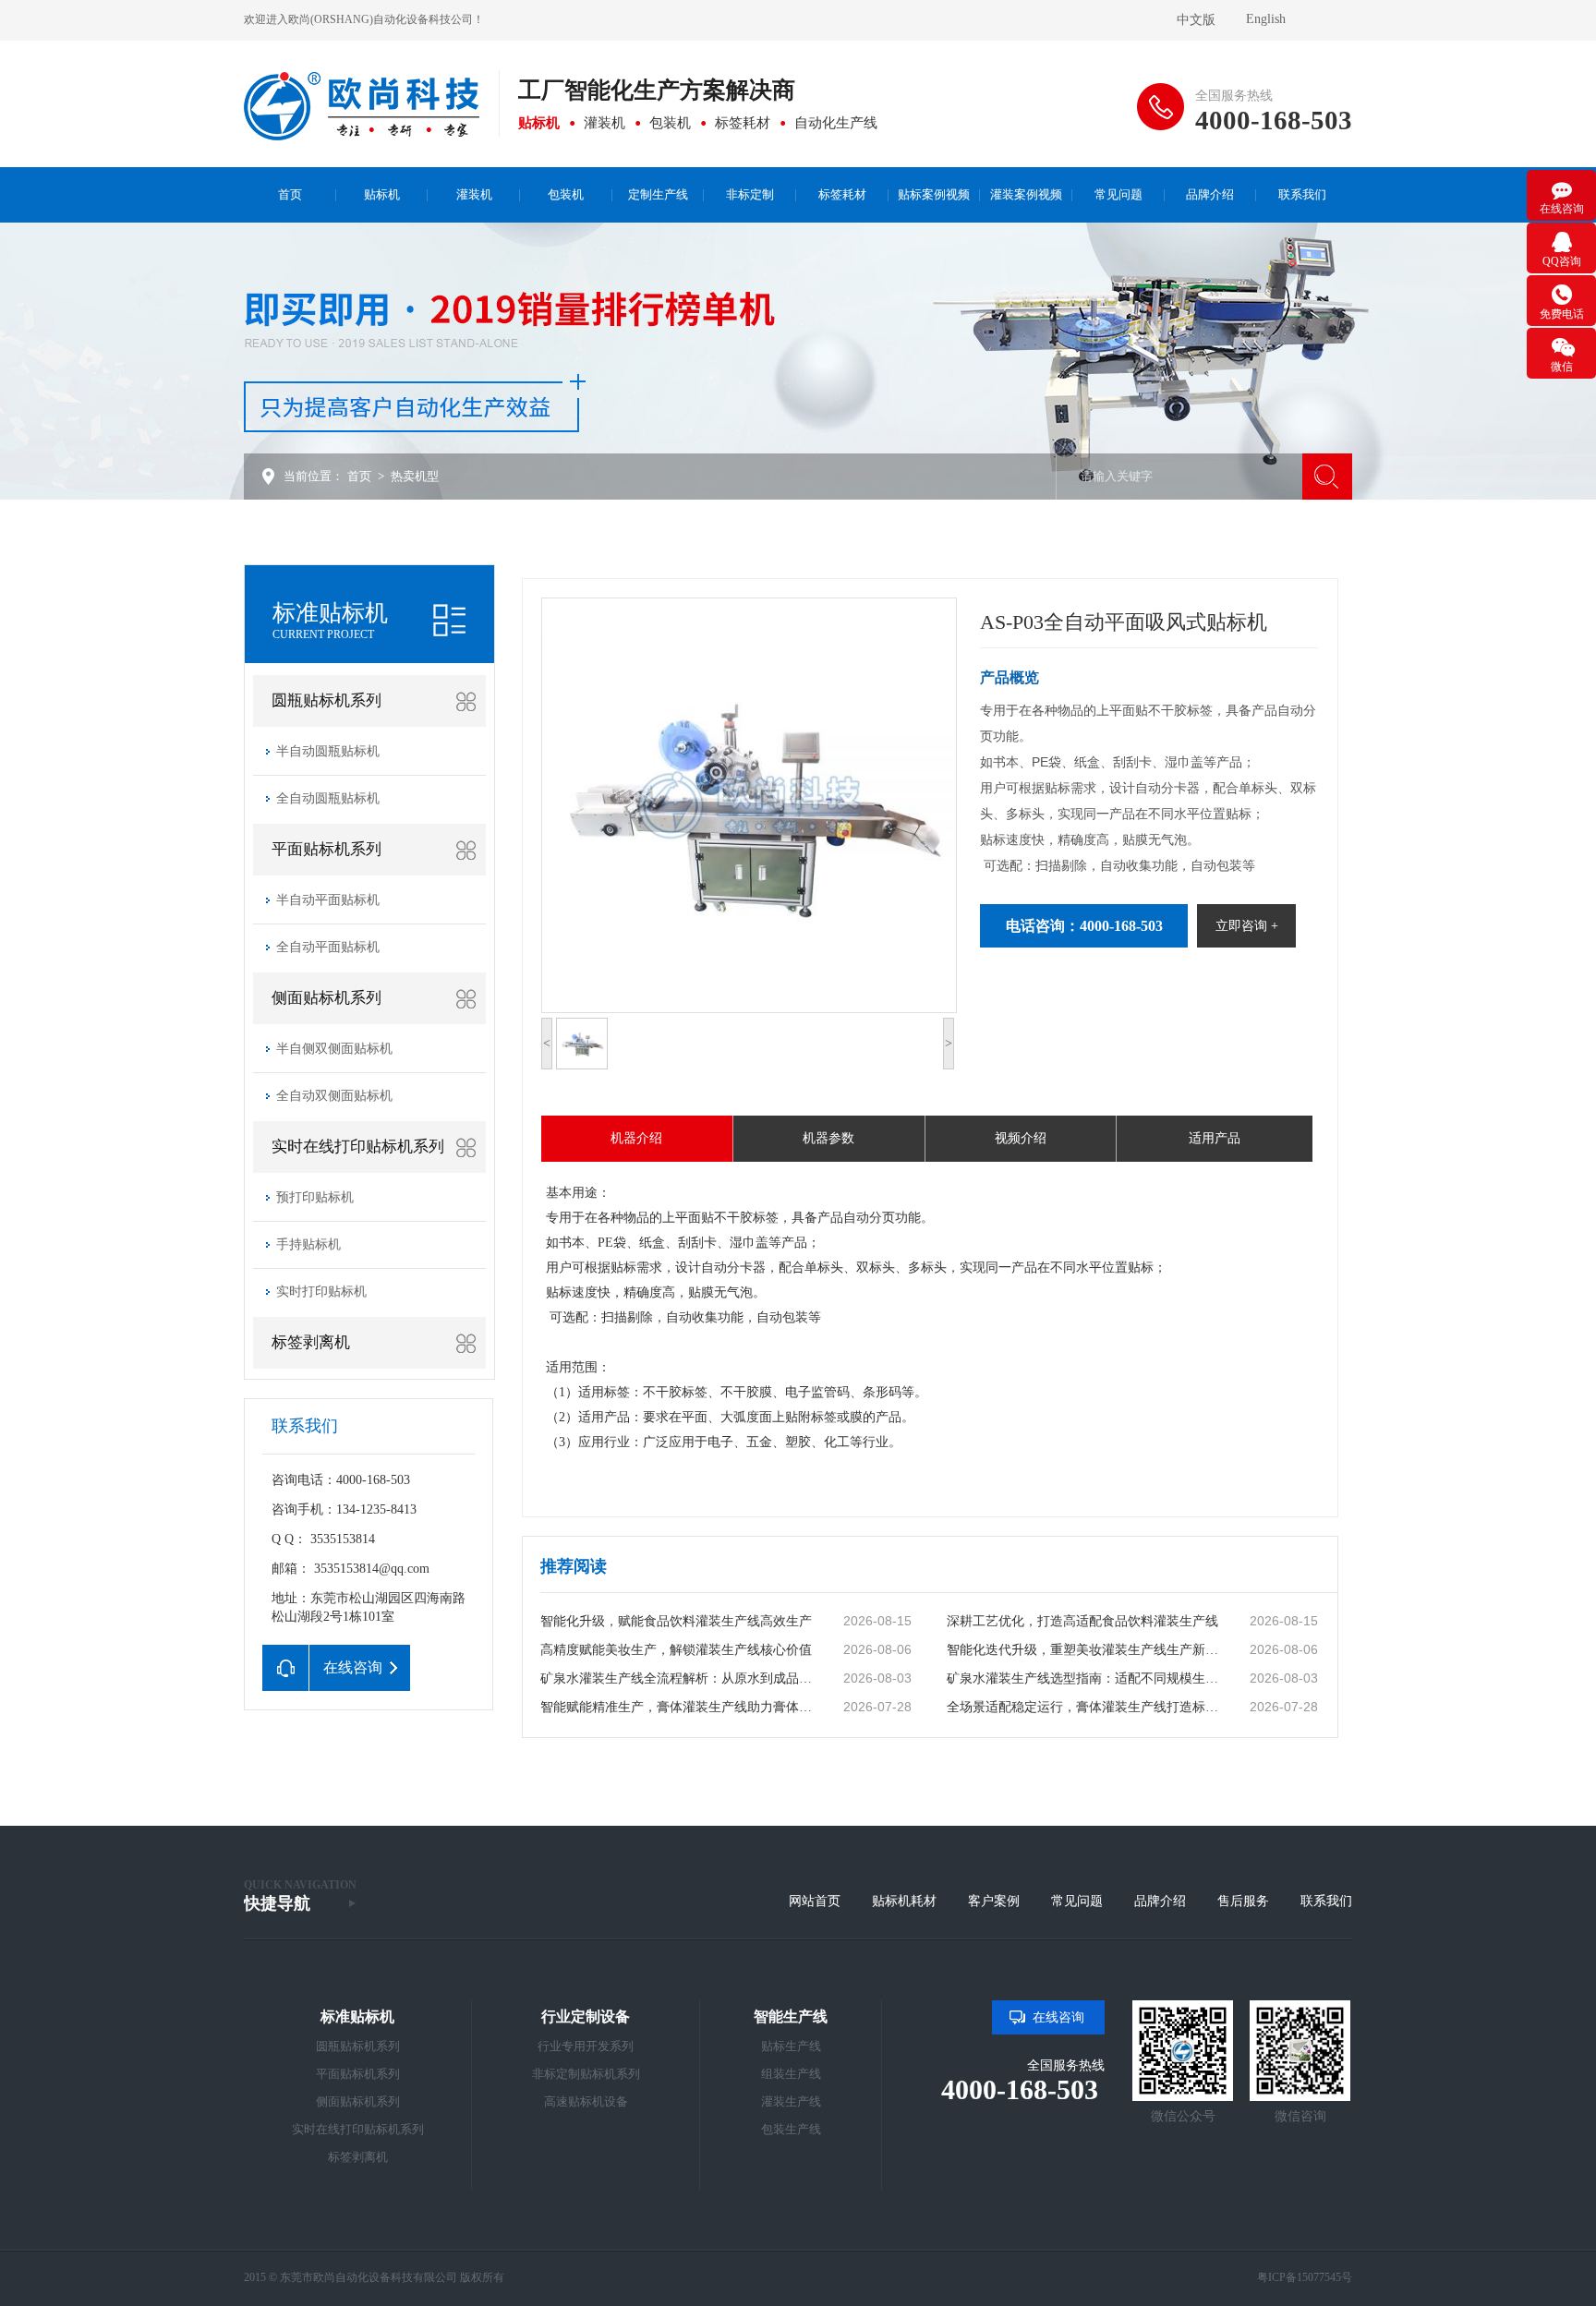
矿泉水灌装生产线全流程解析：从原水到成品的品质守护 (680, 1678)
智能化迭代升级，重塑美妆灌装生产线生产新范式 (1086, 1650)
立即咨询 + (1247, 926)
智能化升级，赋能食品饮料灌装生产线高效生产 (676, 1621)
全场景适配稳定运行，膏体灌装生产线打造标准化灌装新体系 (1086, 1707)
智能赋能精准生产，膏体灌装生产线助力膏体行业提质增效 (680, 1707)
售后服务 (1243, 1901)
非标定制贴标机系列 (586, 2074)
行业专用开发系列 (586, 2046)
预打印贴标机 (315, 1197)
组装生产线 (791, 2074)
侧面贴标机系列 (326, 998)
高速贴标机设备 (586, 2101)
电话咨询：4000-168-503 (1084, 926)
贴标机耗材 (904, 1901)
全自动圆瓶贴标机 (328, 798)
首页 (359, 476)
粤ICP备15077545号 (1305, 2277)
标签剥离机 (311, 1342)
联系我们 (1326, 1901)
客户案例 (994, 1901)
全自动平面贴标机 (328, 947)
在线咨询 (1058, 2017)
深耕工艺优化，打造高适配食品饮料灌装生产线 (1082, 1621)
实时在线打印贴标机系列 (358, 1147)
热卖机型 (415, 476)
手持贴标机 (308, 1244)
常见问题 (1077, 1901)
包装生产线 (791, 2129)
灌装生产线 (791, 2101)
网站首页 (815, 1901)
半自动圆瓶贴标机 (328, 751)
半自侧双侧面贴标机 (334, 1049)
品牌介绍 (1160, 1901)
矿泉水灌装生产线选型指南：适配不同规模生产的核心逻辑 (1086, 1678)
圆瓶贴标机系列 (326, 700)
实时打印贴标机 (321, 1292)
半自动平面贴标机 (328, 900)
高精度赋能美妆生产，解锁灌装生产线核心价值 (676, 1650)
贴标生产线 (791, 2046)
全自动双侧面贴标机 (334, 1096)
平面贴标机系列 (326, 849)
